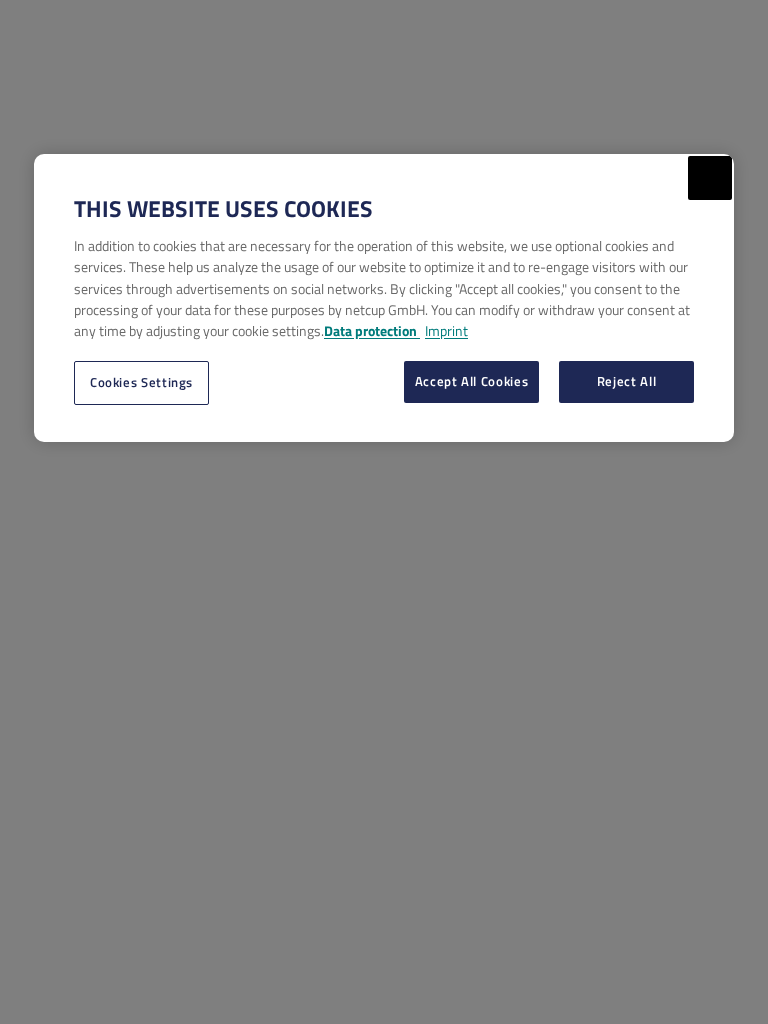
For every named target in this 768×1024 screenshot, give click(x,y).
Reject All (626, 381)
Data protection (372, 330)
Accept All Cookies (472, 381)
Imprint (446, 330)
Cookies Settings (141, 382)
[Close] (710, 178)
